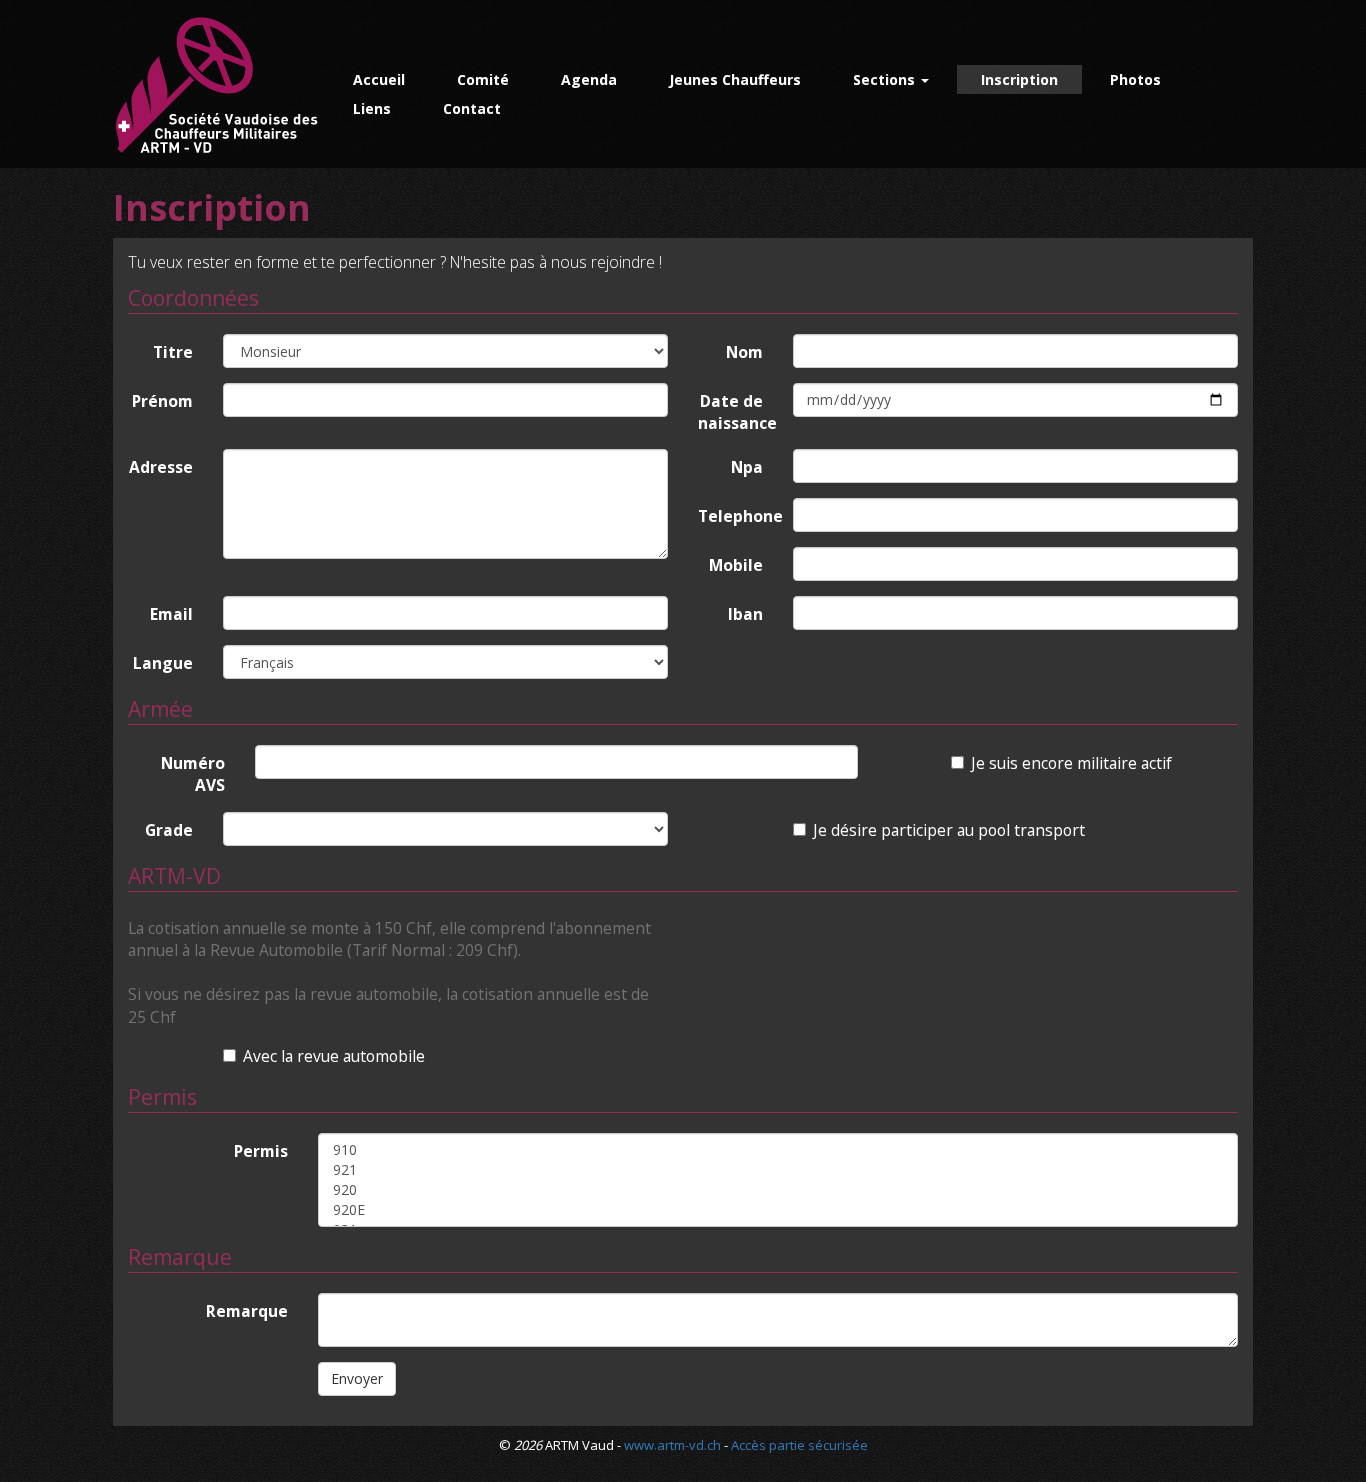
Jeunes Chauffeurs (735, 79)
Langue (163, 663)
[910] (778, 1150)
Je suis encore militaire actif (1071, 763)
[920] (778, 1190)
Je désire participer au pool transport (949, 830)
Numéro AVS (193, 774)
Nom (744, 352)
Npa (747, 467)
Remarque (247, 1311)
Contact (472, 108)
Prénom (162, 401)
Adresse (161, 467)
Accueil (379, 79)
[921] (778, 1170)
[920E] (778, 1210)
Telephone (738, 516)
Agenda (589, 79)
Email (171, 614)
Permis (261, 1151)
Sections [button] (886, 79)
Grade (169, 830)
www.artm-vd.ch (672, 1445)
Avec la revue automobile (334, 1056)
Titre (173, 352)
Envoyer (357, 1378)
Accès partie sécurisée (799, 1445)
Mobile (736, 565)
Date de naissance (737, 412)
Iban (745, 614)
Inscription (1019, 79)
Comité (483, 79)
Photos (1135, 79)
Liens (372, 108)
